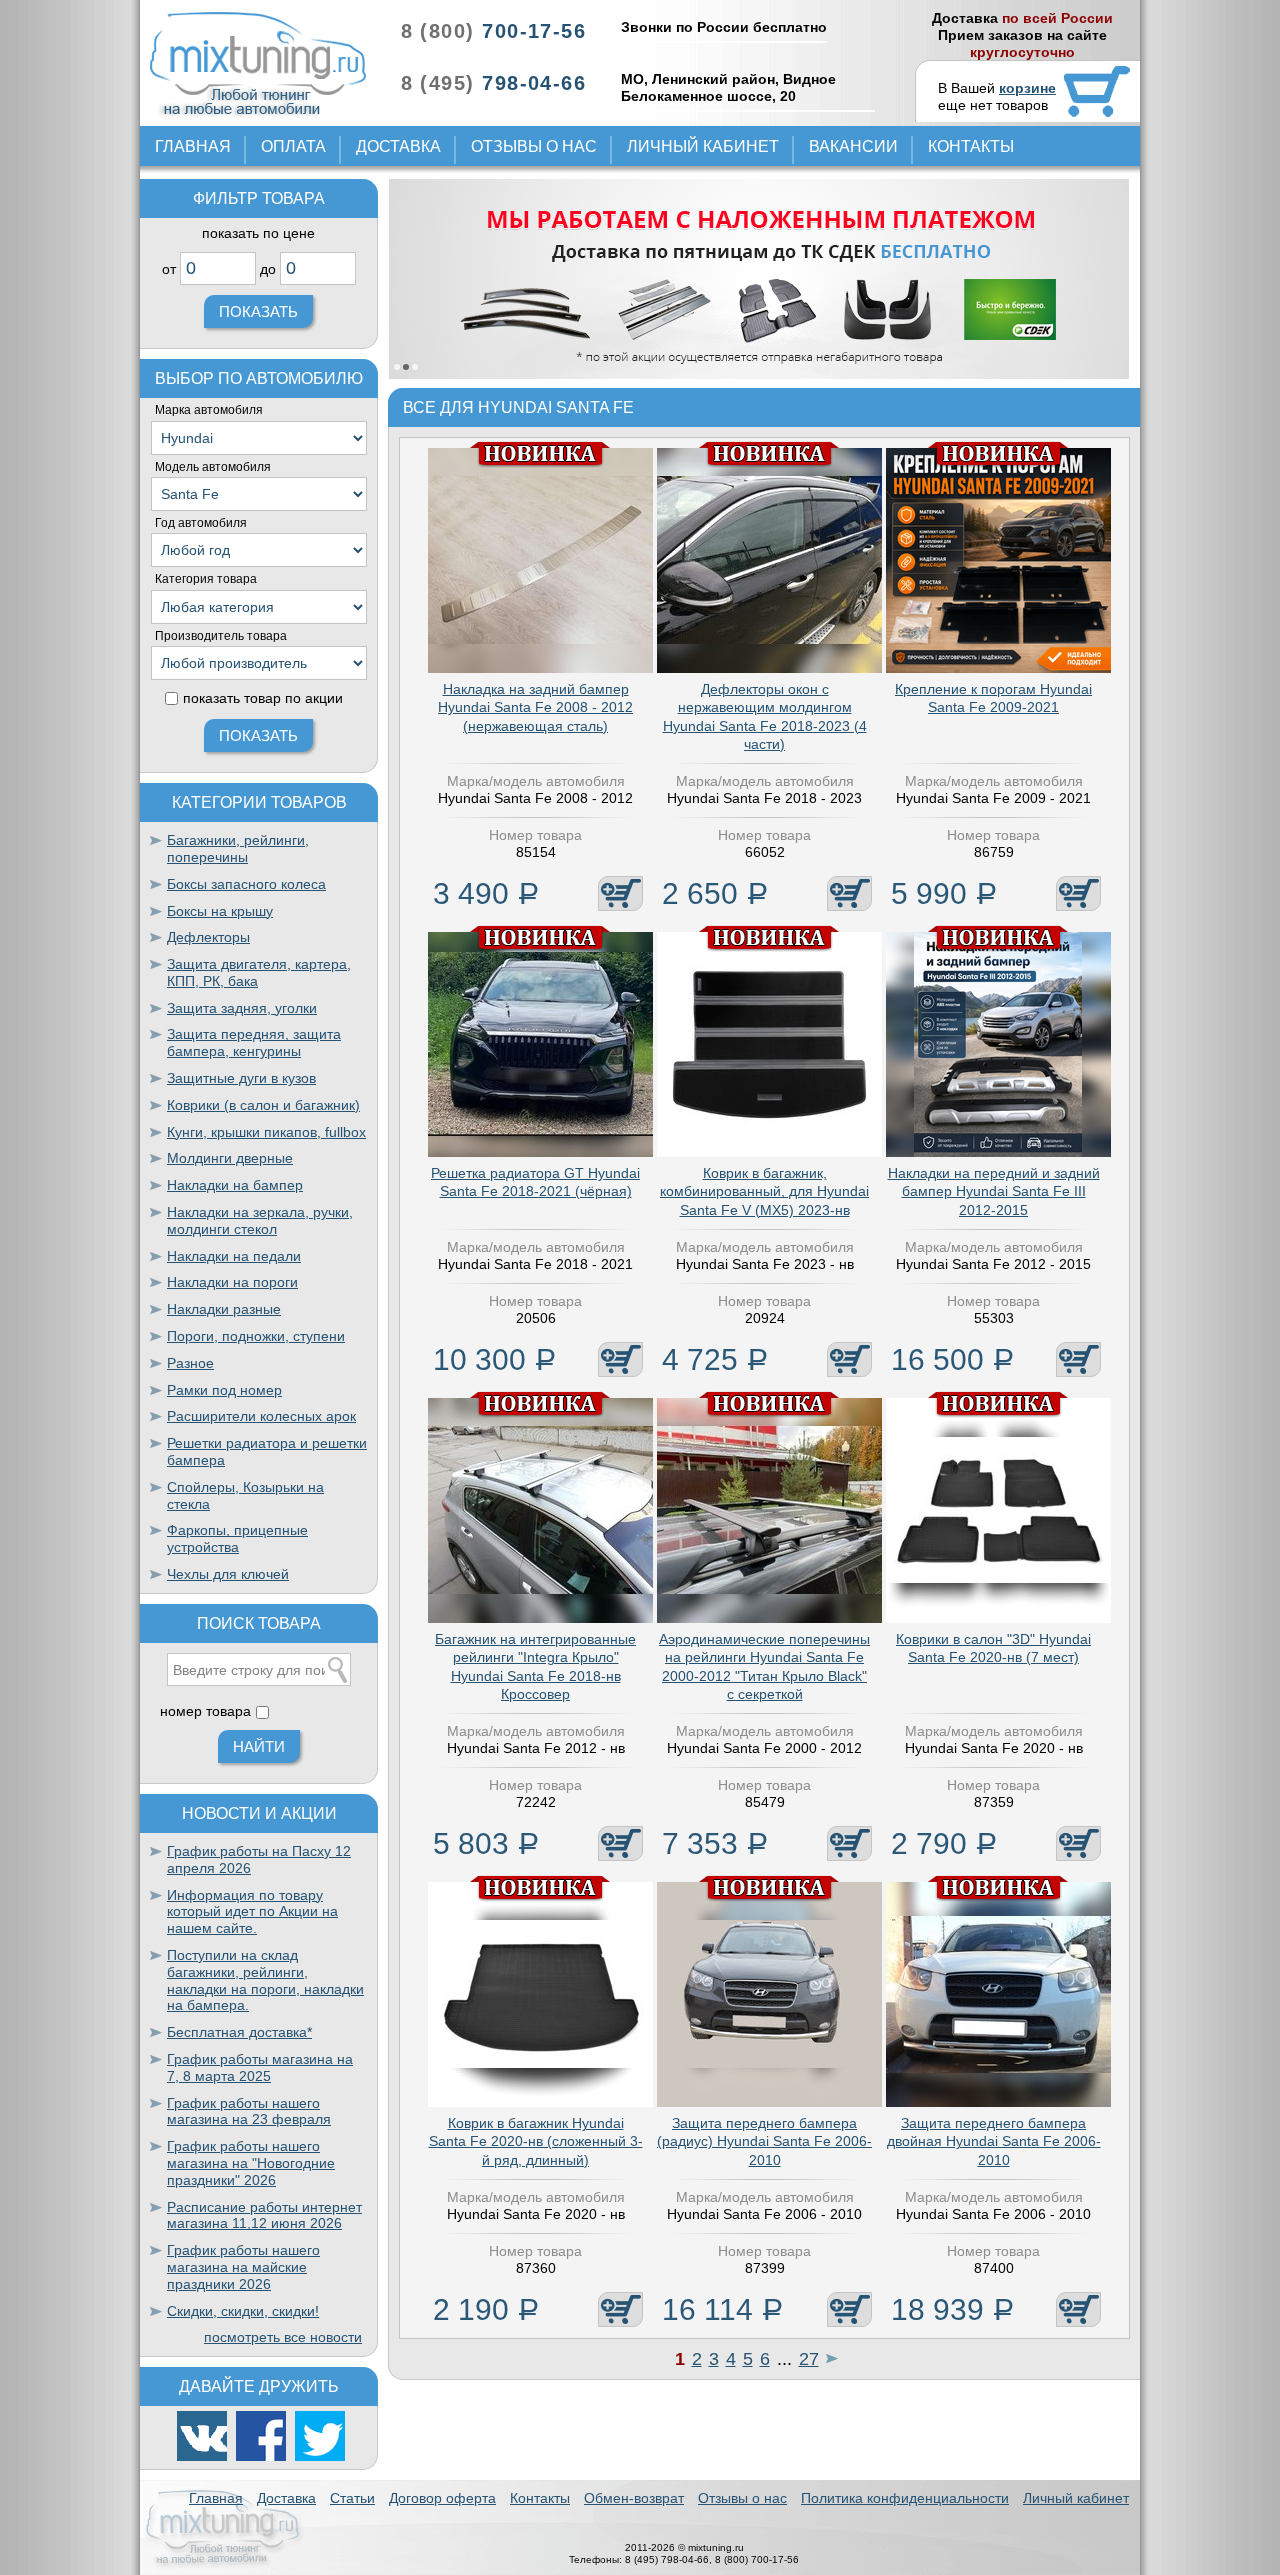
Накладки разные (224, 1309)
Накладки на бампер (235, 1185)
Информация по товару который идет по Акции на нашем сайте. (252, 1912)
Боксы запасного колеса (246, 884)
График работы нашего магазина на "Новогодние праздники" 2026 (251, 2163)
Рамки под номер (224, 1390)
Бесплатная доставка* (239, 2032)
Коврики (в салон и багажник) (263, 1105)
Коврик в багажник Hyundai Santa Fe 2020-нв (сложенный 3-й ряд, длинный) (536, 2141)
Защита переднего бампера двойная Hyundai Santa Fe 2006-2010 (994, 2141)
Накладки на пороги (232, 1282)
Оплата (293, 146)
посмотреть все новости (283, 2337)
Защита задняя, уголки (242, 1008)
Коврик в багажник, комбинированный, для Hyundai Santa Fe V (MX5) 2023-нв (764, 1191)
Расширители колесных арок (261, 1416)
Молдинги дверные (230, 1158)
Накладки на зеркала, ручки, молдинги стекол (260, 1220)
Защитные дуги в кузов (241, 1078)
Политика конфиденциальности (905, 2498)
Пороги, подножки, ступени (256, 1336)
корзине (1027, 88)
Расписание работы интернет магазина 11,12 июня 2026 (264, 2215)
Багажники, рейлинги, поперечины (238, 848)
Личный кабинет (703, 146)
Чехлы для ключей (228, 1574)
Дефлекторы (208, 937)
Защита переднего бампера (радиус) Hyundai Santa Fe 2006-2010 (764, 2141)
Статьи (352, 2498)
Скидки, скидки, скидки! (243, 2311)
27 (809, 2359)
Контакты (971, 146)
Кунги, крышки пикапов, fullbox (266, 1132)
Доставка (398, 146)
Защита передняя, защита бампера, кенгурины (254, 1042)
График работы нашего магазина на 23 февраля (249, 2111)
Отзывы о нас (534, 146)
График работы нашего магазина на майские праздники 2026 (243, 2267)
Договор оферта (442, 2498)
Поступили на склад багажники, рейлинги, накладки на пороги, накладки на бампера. (265, 1980)
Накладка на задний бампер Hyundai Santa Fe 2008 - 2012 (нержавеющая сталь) (535, 707)
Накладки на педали (234, 1256)
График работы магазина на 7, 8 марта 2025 (260, 2067)
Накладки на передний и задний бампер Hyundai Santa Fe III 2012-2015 (994, 1191)
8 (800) (493, 31)
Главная (193, 146)
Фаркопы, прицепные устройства (237, 1538)
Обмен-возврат (634, 2498)
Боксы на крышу (220, 911)
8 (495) (493, 83)
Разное (190, 1363)
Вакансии (853, 146)
